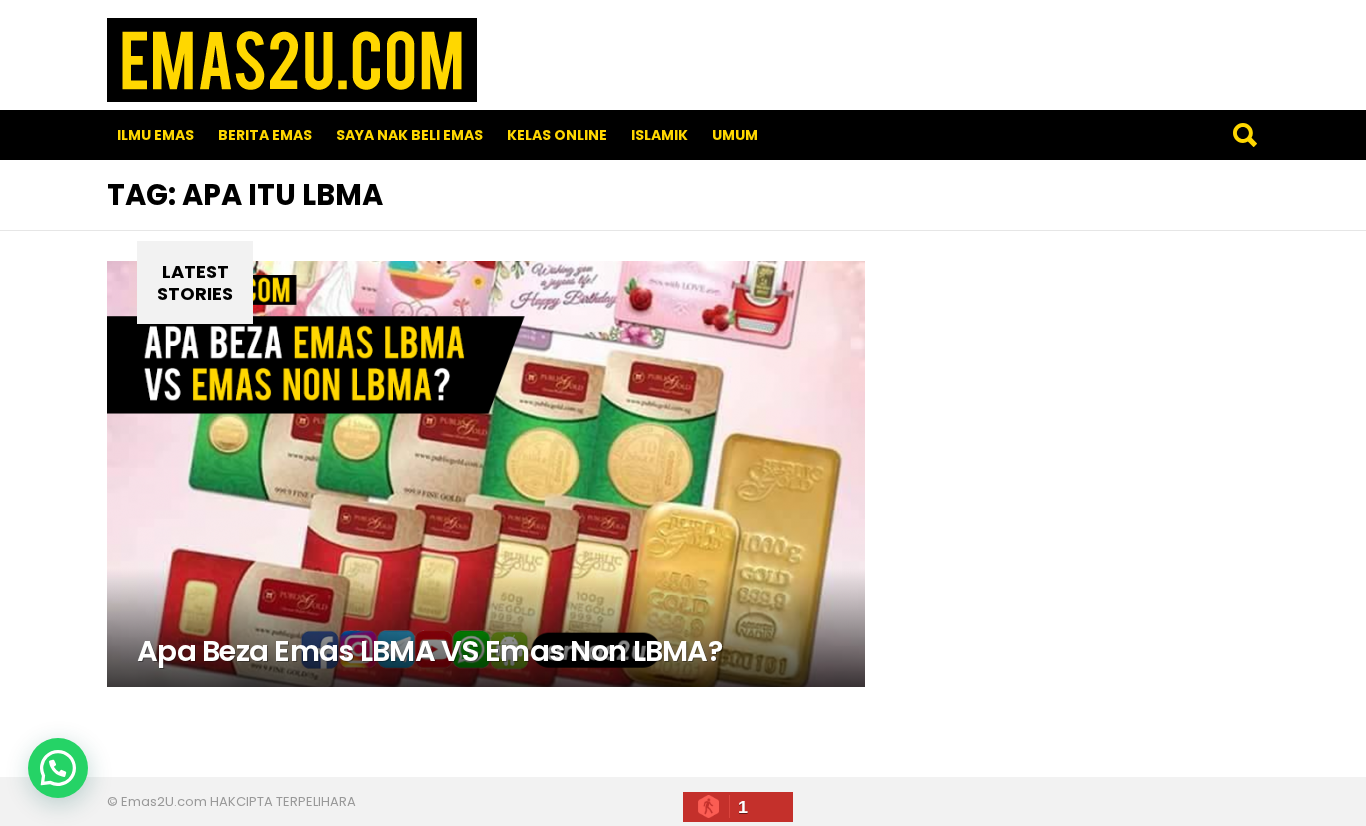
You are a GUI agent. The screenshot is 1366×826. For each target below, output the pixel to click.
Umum (735, 135)
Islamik (659, 135)
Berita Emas (265, 135)
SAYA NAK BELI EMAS (409, 135)
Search (1244, 135)
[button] (58, 768)
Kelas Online (557, 135)
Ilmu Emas (155, 135)
